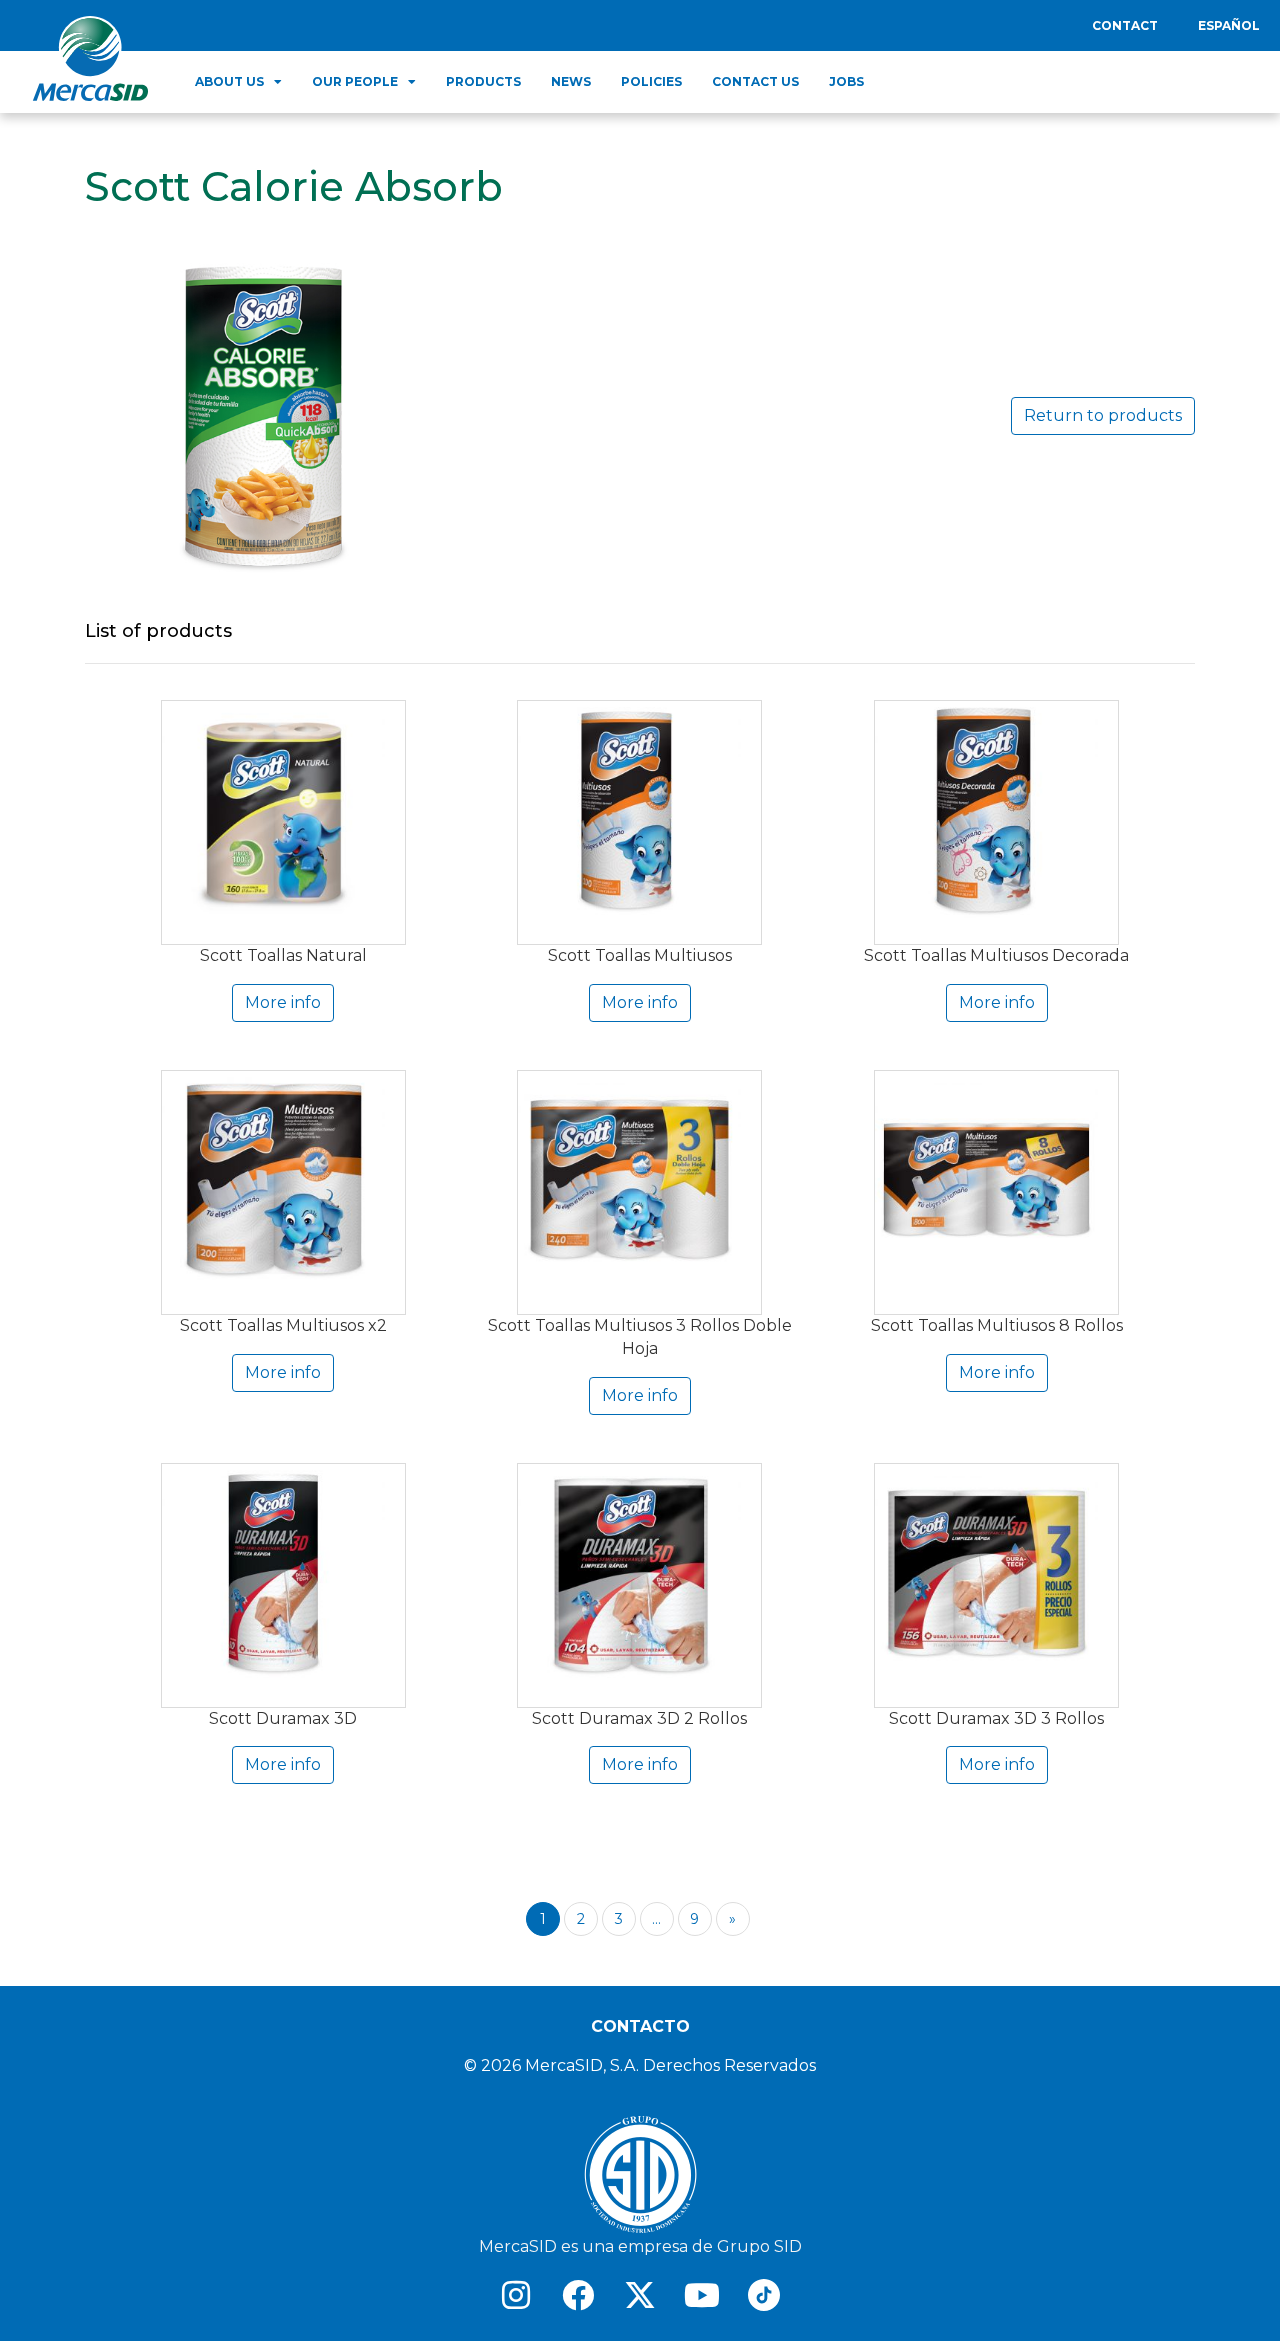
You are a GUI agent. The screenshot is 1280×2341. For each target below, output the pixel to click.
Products (483, 81)
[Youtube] (702, 2295)
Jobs (846, 81)
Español (1229, 25)
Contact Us (755, 81)
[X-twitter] (640, 2295)
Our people (355, 81)
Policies (651, 81)
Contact (1125, 25)
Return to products (1103, 415)
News (571, 81)
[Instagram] (516, 2295)
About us (229, 81)
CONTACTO (640, 2026)
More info (283, 1002)
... (656, 1919)
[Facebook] (578, 2295)
